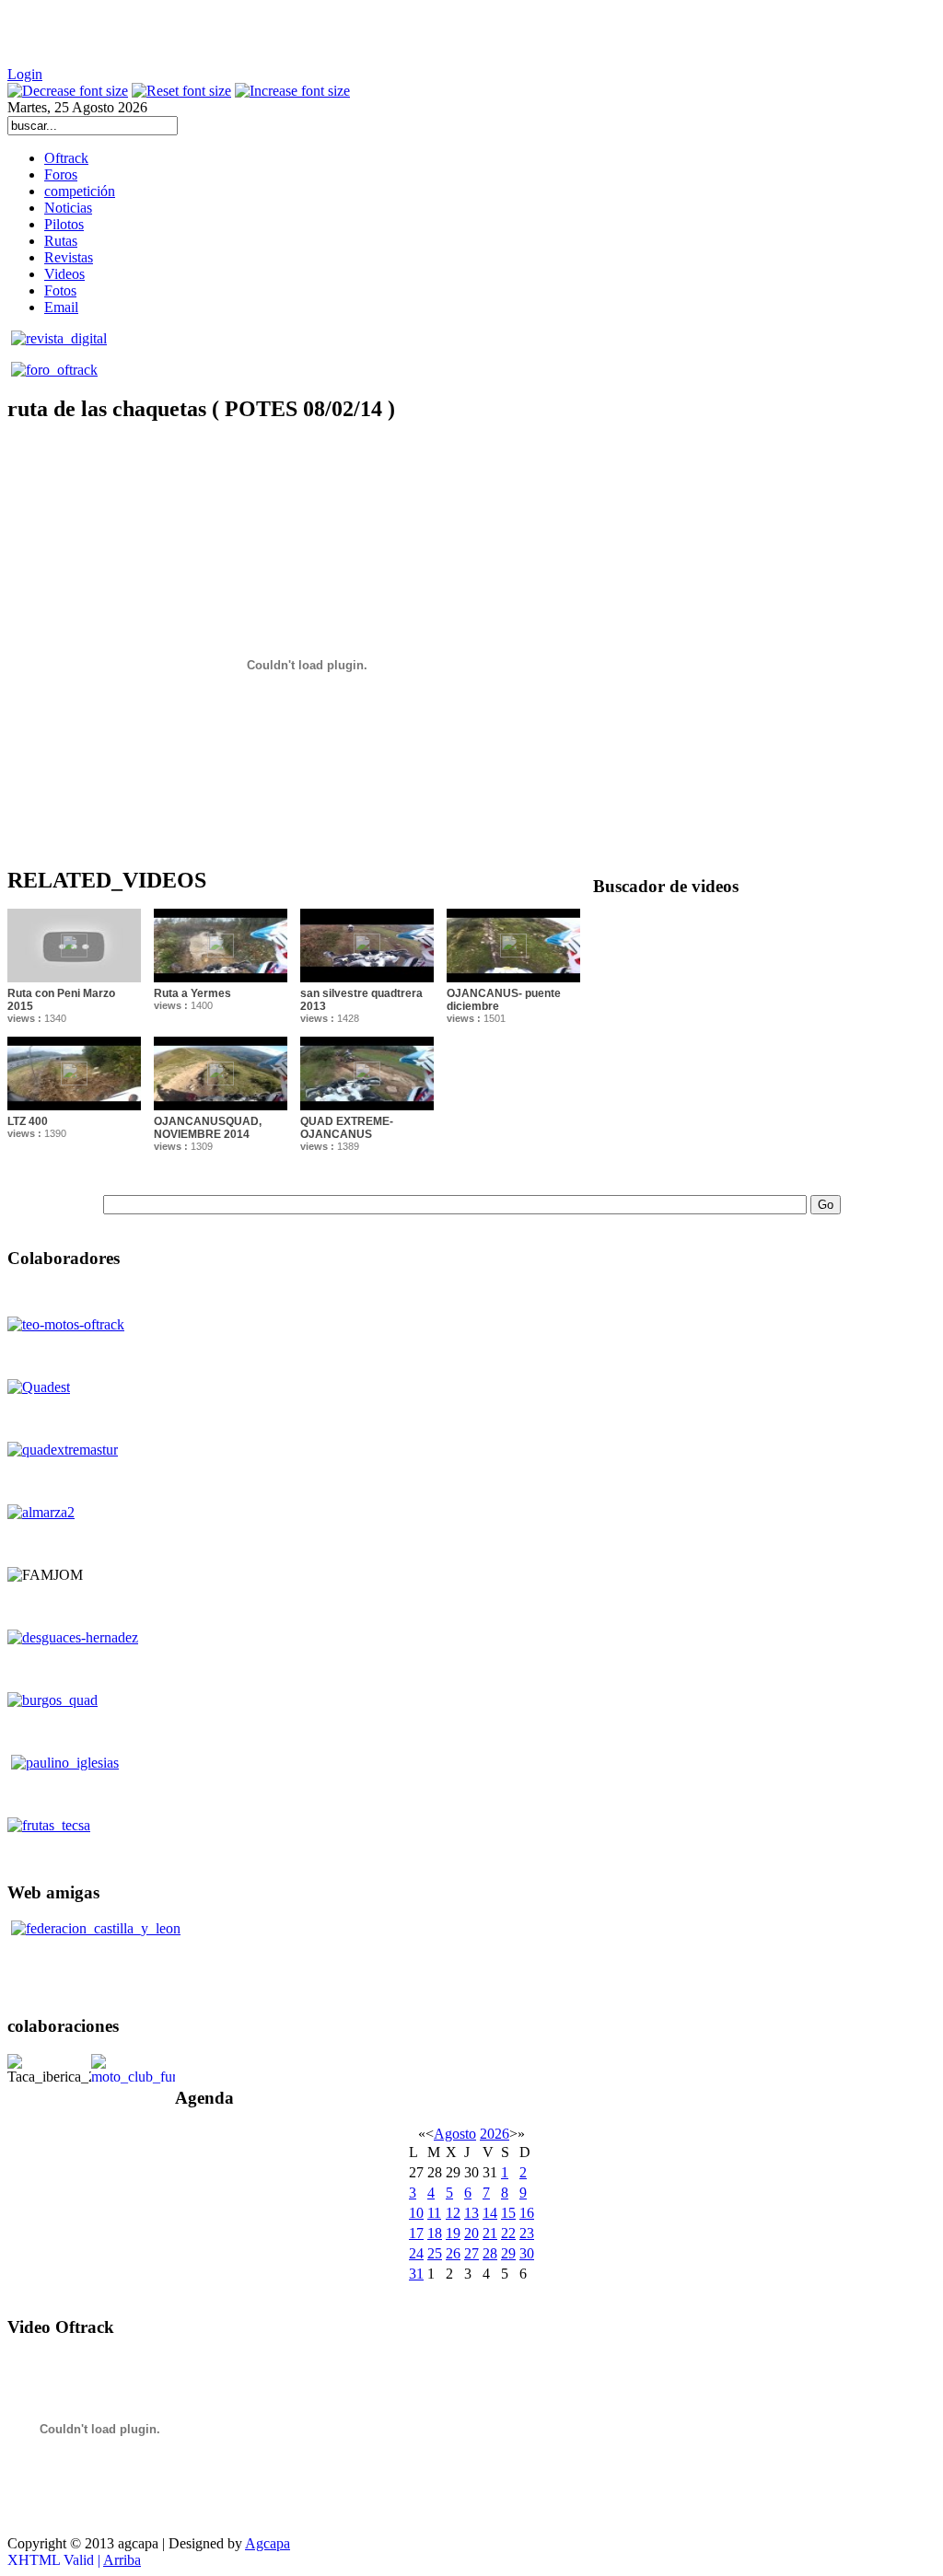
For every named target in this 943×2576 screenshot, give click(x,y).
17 (416, 2233)
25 (435, 2253)
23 (527, 2233)
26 (453, 2253)
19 (453, 2233)
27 (471, 2253)
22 (508, 2233)
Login (25, 74)
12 (453, 2213)
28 (490, 2253)
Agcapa (268, 2543)
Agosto (455, 2134)
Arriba (122, 2560)
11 (434, 2213)
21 (490, 2233)
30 (527, 2253)
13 (471, 2213)
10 (416, 2213)
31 (416, 2274)
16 (527, 2213)
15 (508, 2213)
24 (416, 2253)
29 (508, 2253)
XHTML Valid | (55, 2560)
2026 (495, 2134)
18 (435, 2233)
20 (471, 2233)
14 (490, 2213)
